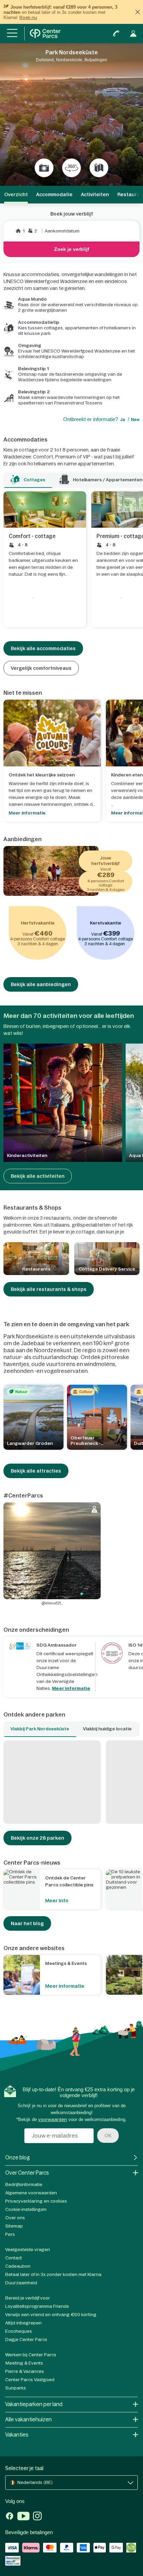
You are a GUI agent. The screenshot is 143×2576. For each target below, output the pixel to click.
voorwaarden (53, 2119)
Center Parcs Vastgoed (30, 2380)
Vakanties (17, 2435)
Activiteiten (95, 194)
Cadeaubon (18, 2266)
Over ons (15, 2218)
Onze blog (18, 2158)
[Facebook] (10, 2517)
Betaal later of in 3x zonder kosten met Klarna (53, 2274)
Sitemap (14, 2226)
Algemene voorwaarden (31, 2193)
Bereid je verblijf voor (28, 2298)
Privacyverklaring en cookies (36, 2201)
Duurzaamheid (21, 2283)
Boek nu (28, 17)
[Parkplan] (99, 168)
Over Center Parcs (27, 2173)
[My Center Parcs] (133, 34)
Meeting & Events (24, 2363)
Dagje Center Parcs (26, 2340)
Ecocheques (19, 2331)
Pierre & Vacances (25, 2371)
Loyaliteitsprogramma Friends (37, 2306)
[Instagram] (37, 2517)
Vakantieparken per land (34, 2404)
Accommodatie (54, 194)
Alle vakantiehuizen (28, 2419)
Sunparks (16, 2388)
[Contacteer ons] (116, 34)
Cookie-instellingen (26, 2209)
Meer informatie (71, 1688)
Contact (14, 2258)
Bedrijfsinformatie (24, 2184)
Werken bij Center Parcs (31, 2355)
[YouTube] (23, 2517)
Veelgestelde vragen (28, 2250)
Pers (10, 2234)
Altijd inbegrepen (23, 2323)
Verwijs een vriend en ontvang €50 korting (51, 2315)
